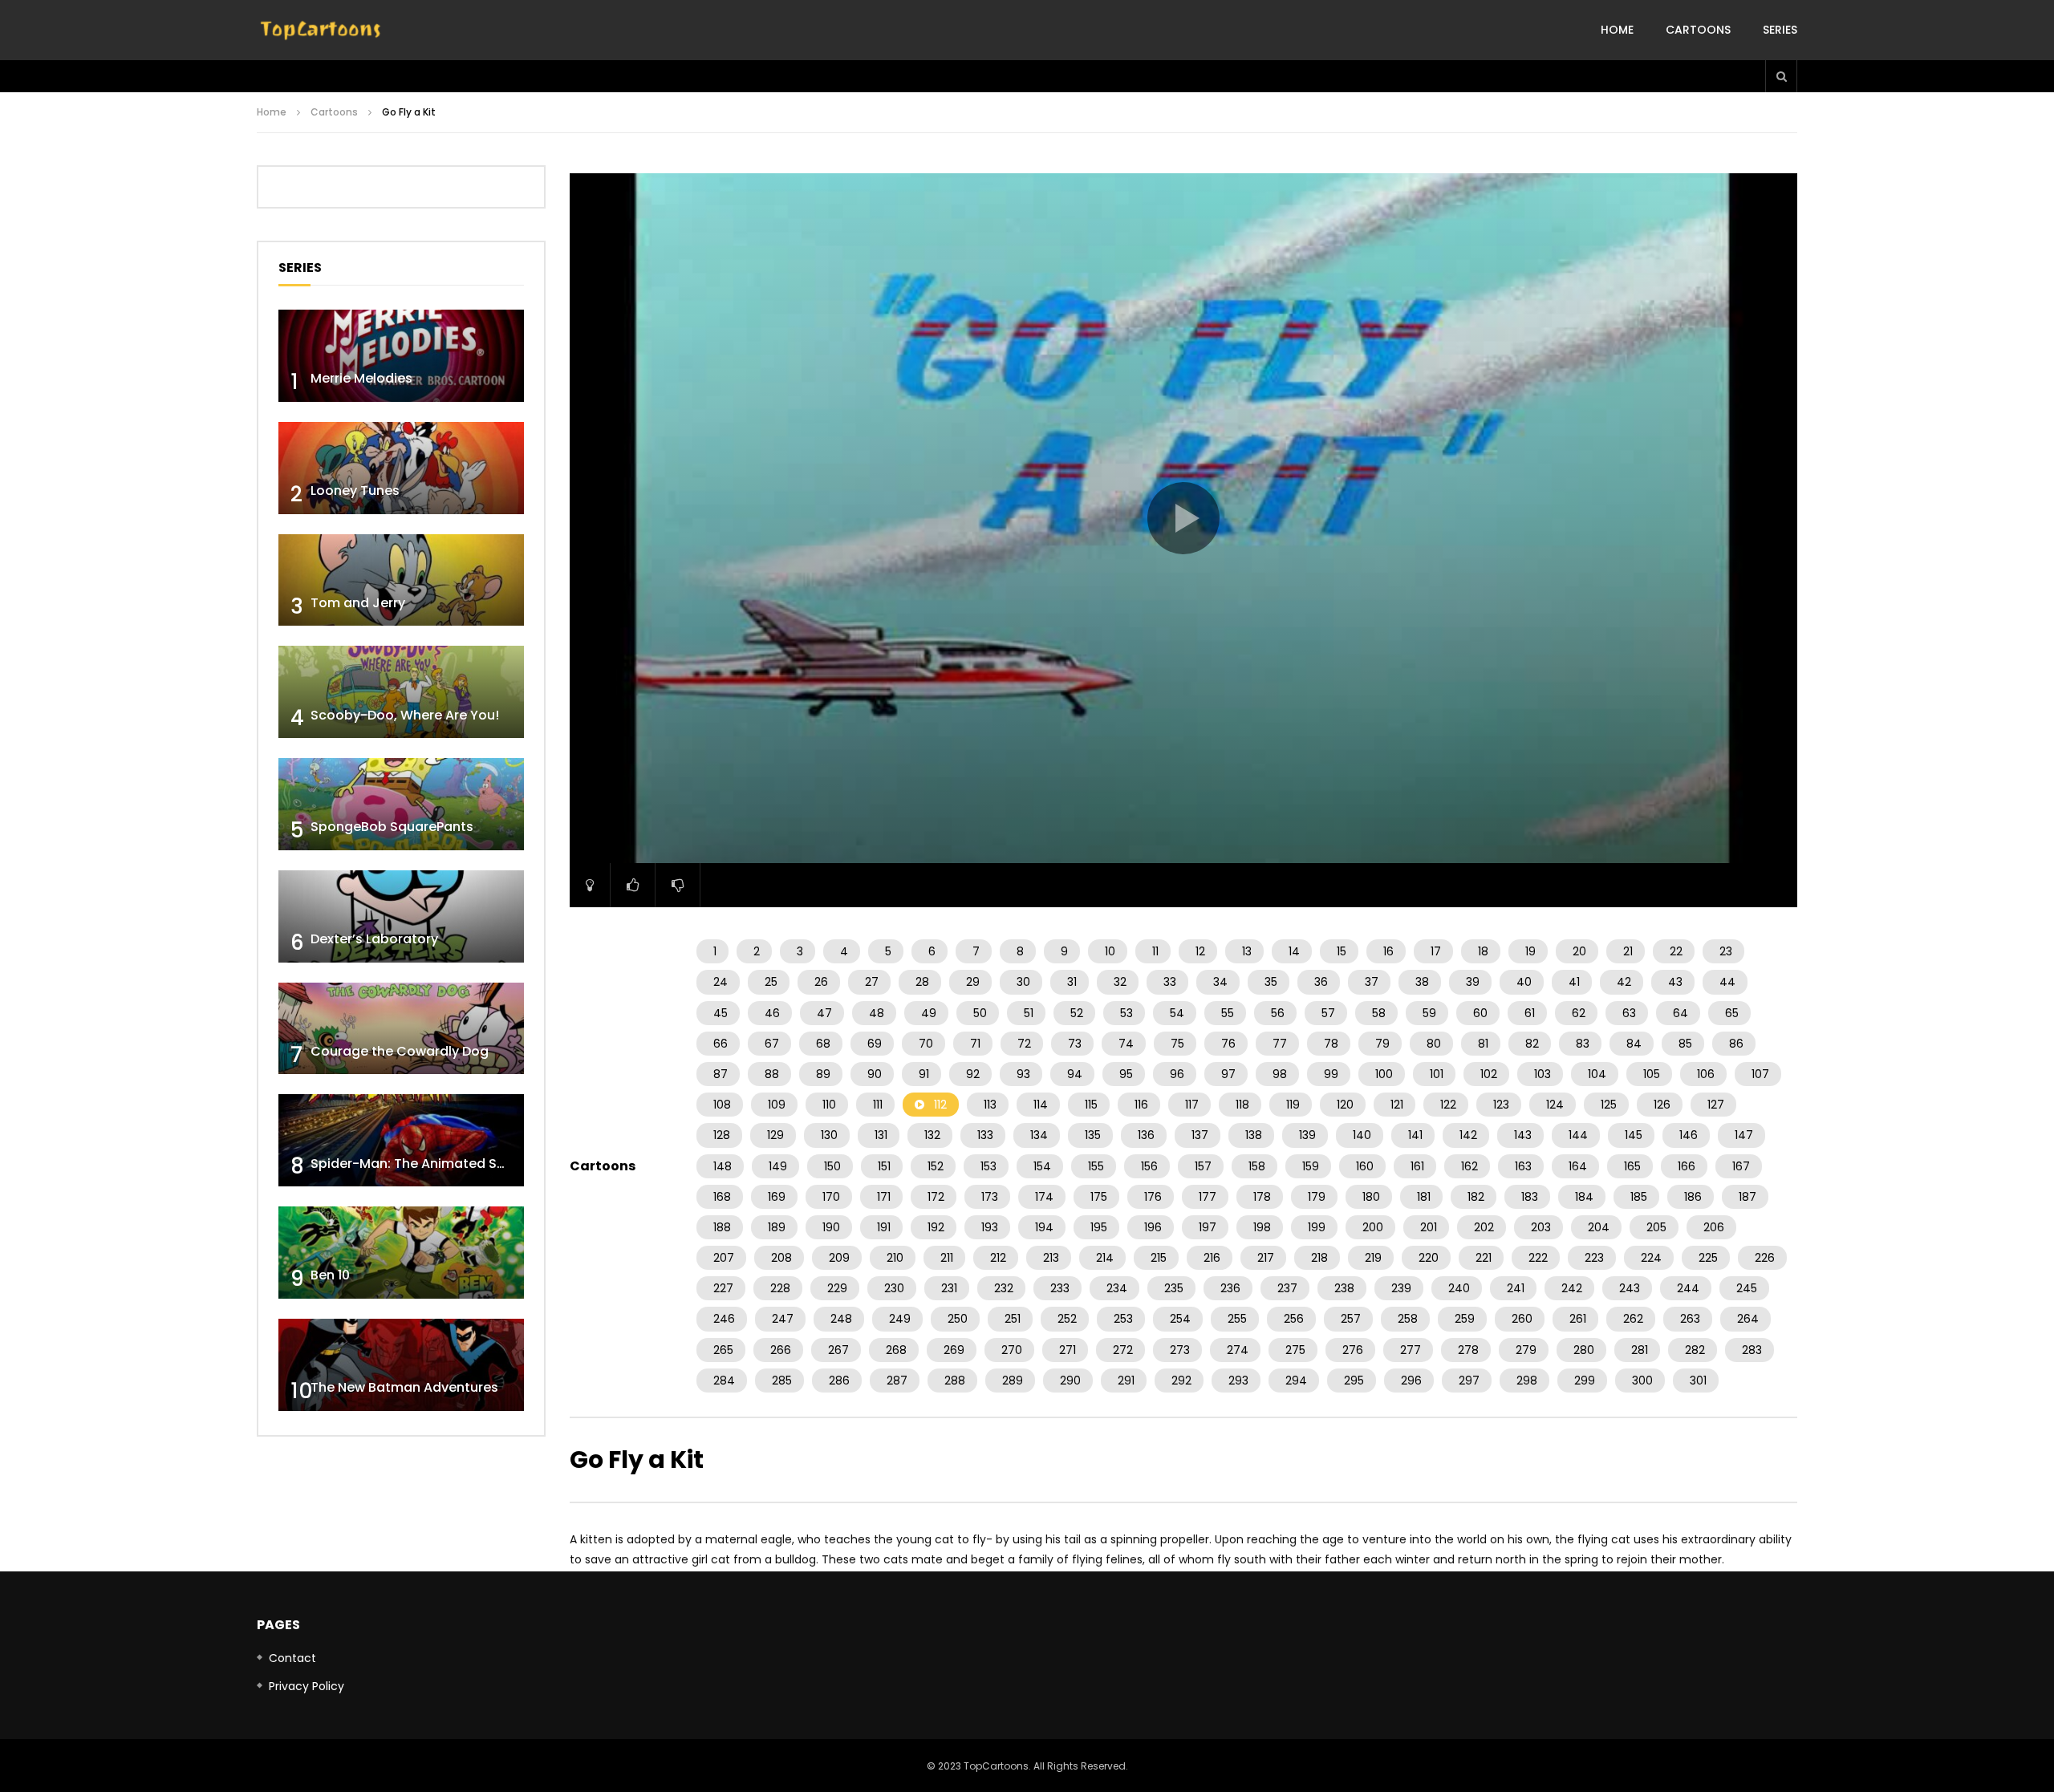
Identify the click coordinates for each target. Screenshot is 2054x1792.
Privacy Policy (306, 1686)
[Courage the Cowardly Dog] (401, 1029)
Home (1617, 30)
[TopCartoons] (321, 30)
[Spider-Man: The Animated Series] (401, 1140)
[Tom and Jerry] (401, 580)
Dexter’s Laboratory (374, 939)
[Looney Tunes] (401, 468)
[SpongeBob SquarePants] (401, 804)
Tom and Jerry (358, 603)
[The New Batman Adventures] (401, 1365)
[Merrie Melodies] (401, 356)
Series (1780, 30)
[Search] (1781, 76)
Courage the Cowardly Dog (400, 1051)
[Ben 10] (401, 1253)
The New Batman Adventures (404, 1387)
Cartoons (1698, 30)
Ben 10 (330, 1275)
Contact (292, 1658)
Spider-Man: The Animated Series (419, 1164)
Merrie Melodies (361, 378)
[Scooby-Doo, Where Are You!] (401, 692)
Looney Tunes (355, 491)
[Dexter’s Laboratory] (401, 916)
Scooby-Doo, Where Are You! (405, 715)
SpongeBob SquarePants (392, 827)
